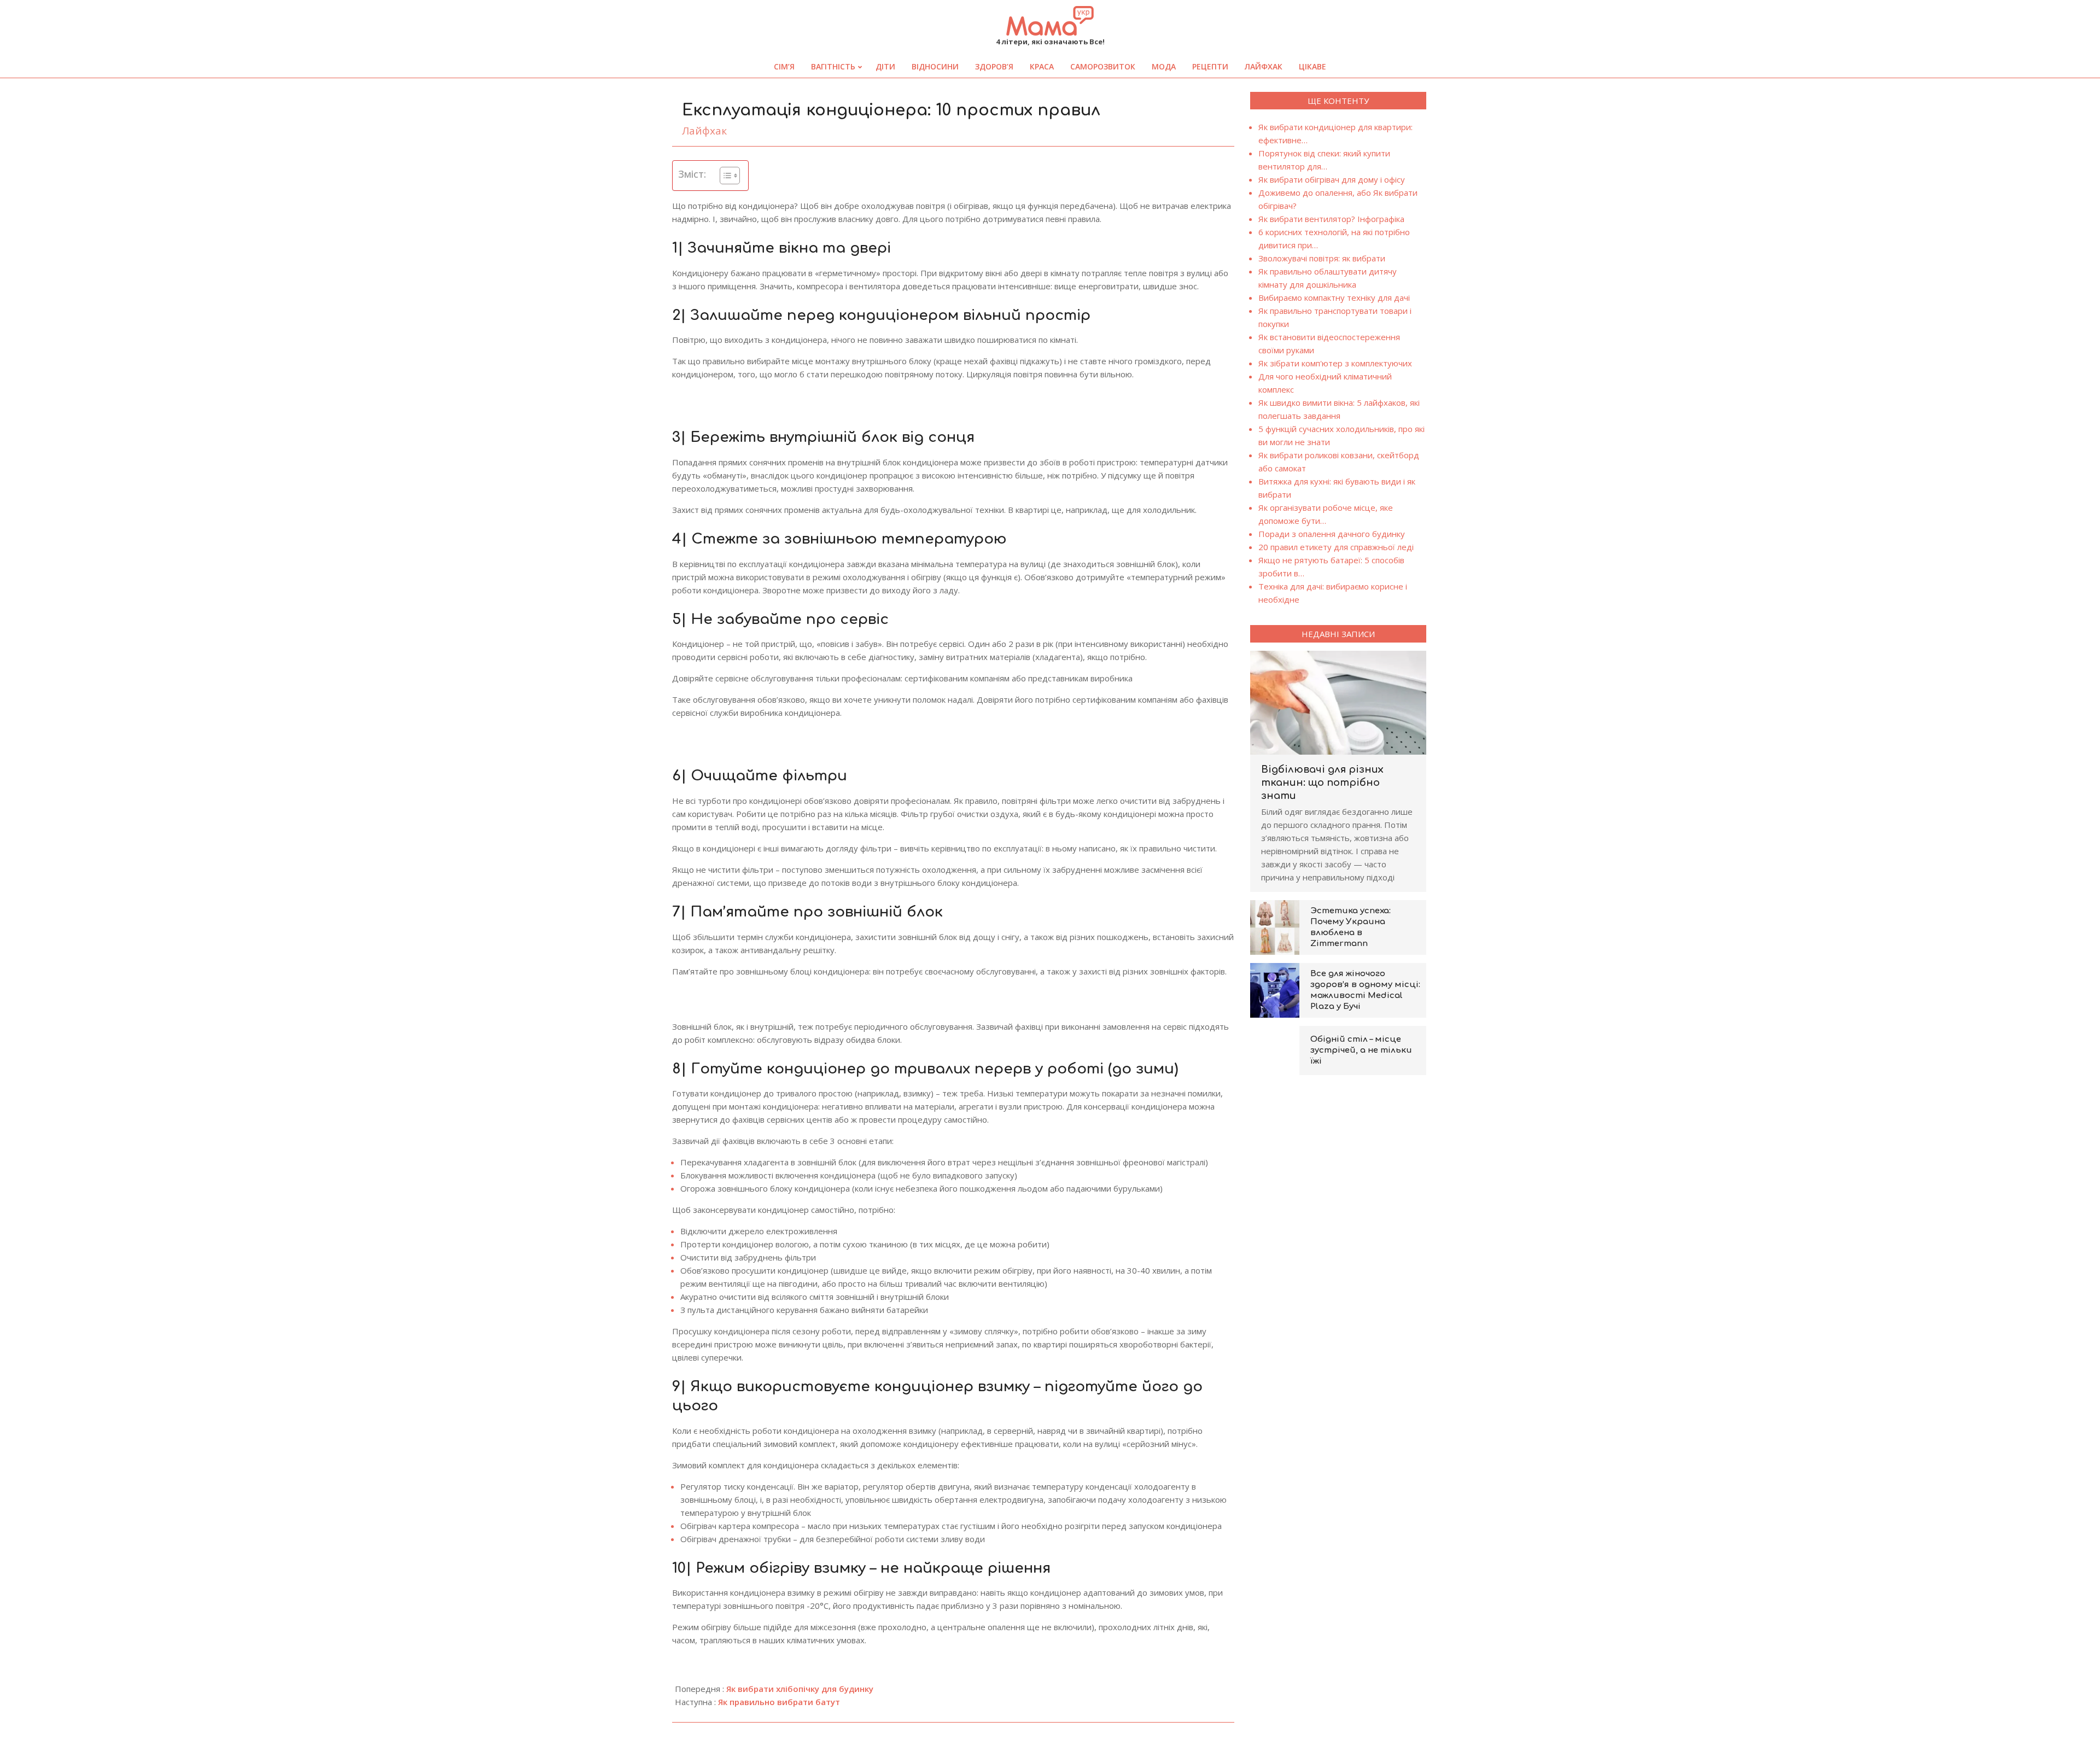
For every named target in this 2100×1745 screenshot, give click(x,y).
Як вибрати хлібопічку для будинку (800, 1689)
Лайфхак (704, 131)
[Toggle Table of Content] (724, 176)
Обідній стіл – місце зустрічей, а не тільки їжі (1361, 1050)
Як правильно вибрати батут (779, 1702)
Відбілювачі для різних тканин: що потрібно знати (1322, 783)
